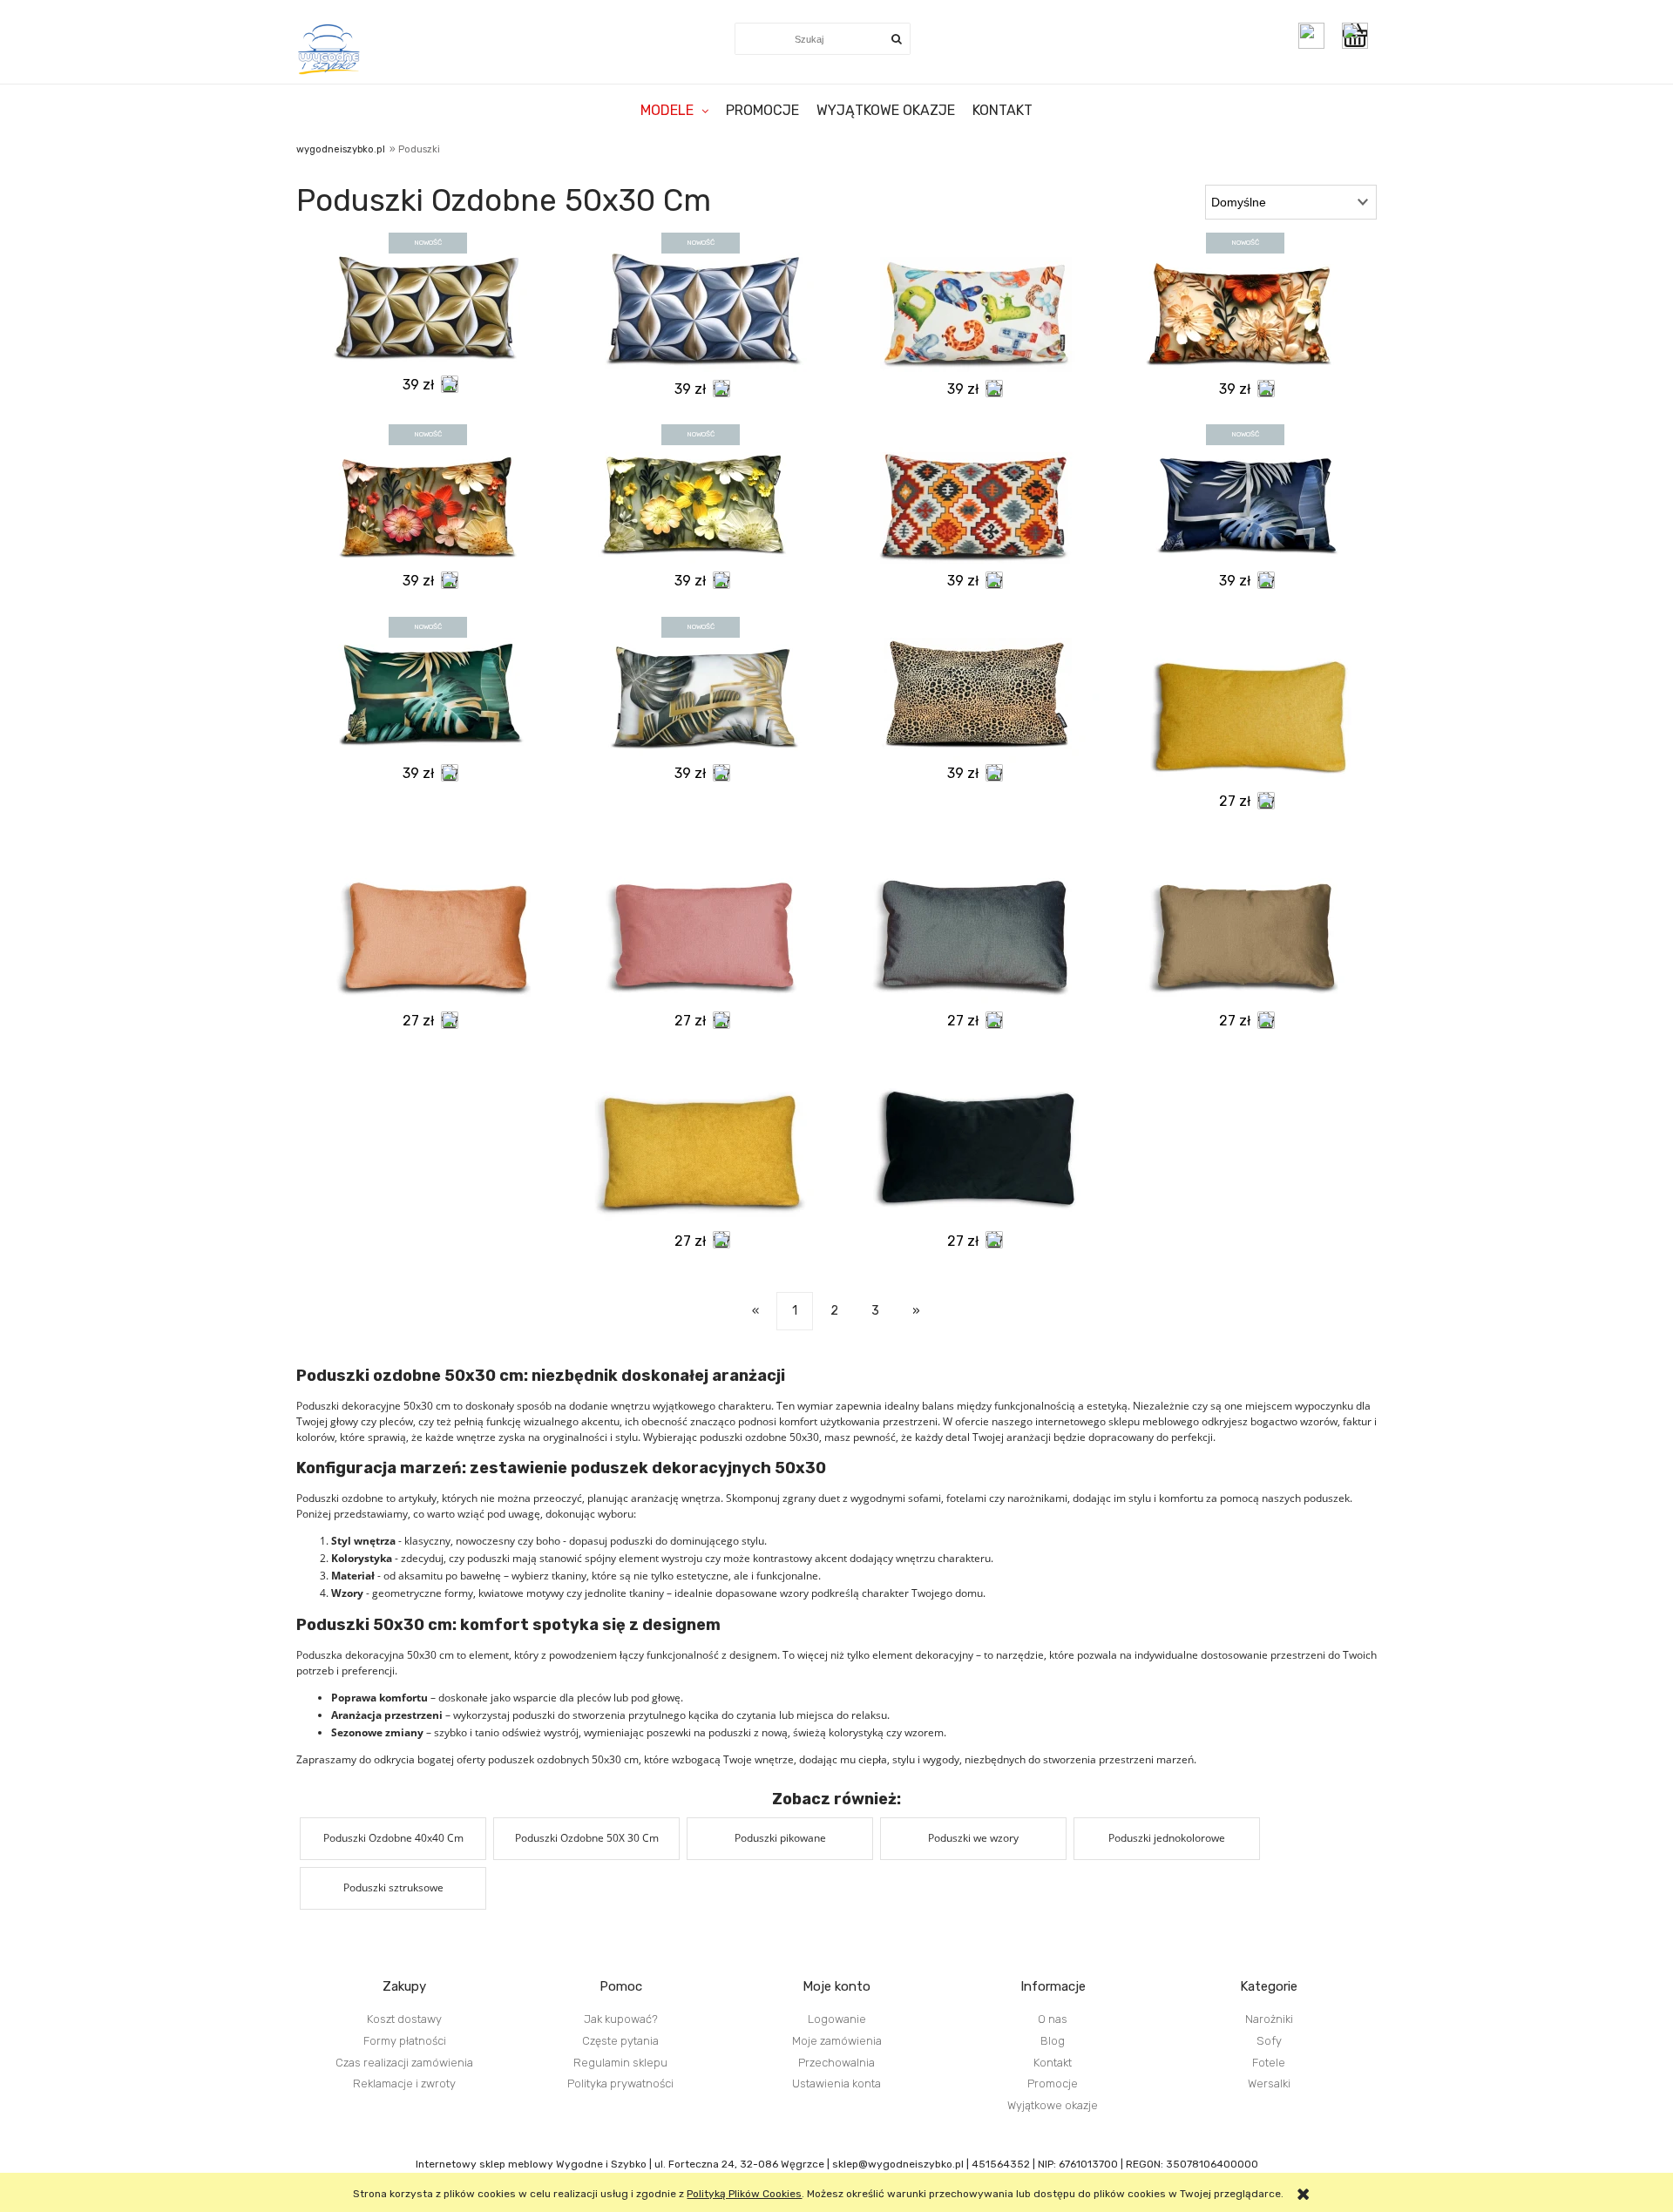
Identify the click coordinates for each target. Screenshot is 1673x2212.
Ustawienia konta (836, 2083)
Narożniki (1269, 2019)
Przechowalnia (836, 2063)
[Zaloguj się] (1311, 36)
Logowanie (837, 2019)
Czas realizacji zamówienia (404, 2063)
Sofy (1269, 2041)
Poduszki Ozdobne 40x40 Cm (393, 1838)
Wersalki (1269, 2083)
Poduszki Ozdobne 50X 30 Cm (587, 1838)
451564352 (1001, 2164)
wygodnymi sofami (896, 1498)
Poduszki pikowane (780, 1838)
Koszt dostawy (404, 2019)
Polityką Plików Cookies (744, 2194)
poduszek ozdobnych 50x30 (555, 1759)
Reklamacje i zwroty (404, 2083)
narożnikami (1037, 1498)
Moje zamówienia (837, 2041)
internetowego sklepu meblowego (1117, 1421)
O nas (1053, 2019)
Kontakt (1053, 2063)
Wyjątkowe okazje (1053, 2105)
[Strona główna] (330, 49)
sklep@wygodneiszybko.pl (898, 2164)
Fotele (1269, 2063)
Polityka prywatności (620, 2083)
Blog (1053, 2041)
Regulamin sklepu (620, 2063)
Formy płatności (405, 2041)
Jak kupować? (621, 2019)
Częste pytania (620, 2041)
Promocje (1053, 2083)
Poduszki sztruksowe (393, 1887)
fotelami (966, 1498)
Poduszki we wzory (973, 1838)
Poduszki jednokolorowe (1167, 1838)
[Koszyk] (1359, 36)
